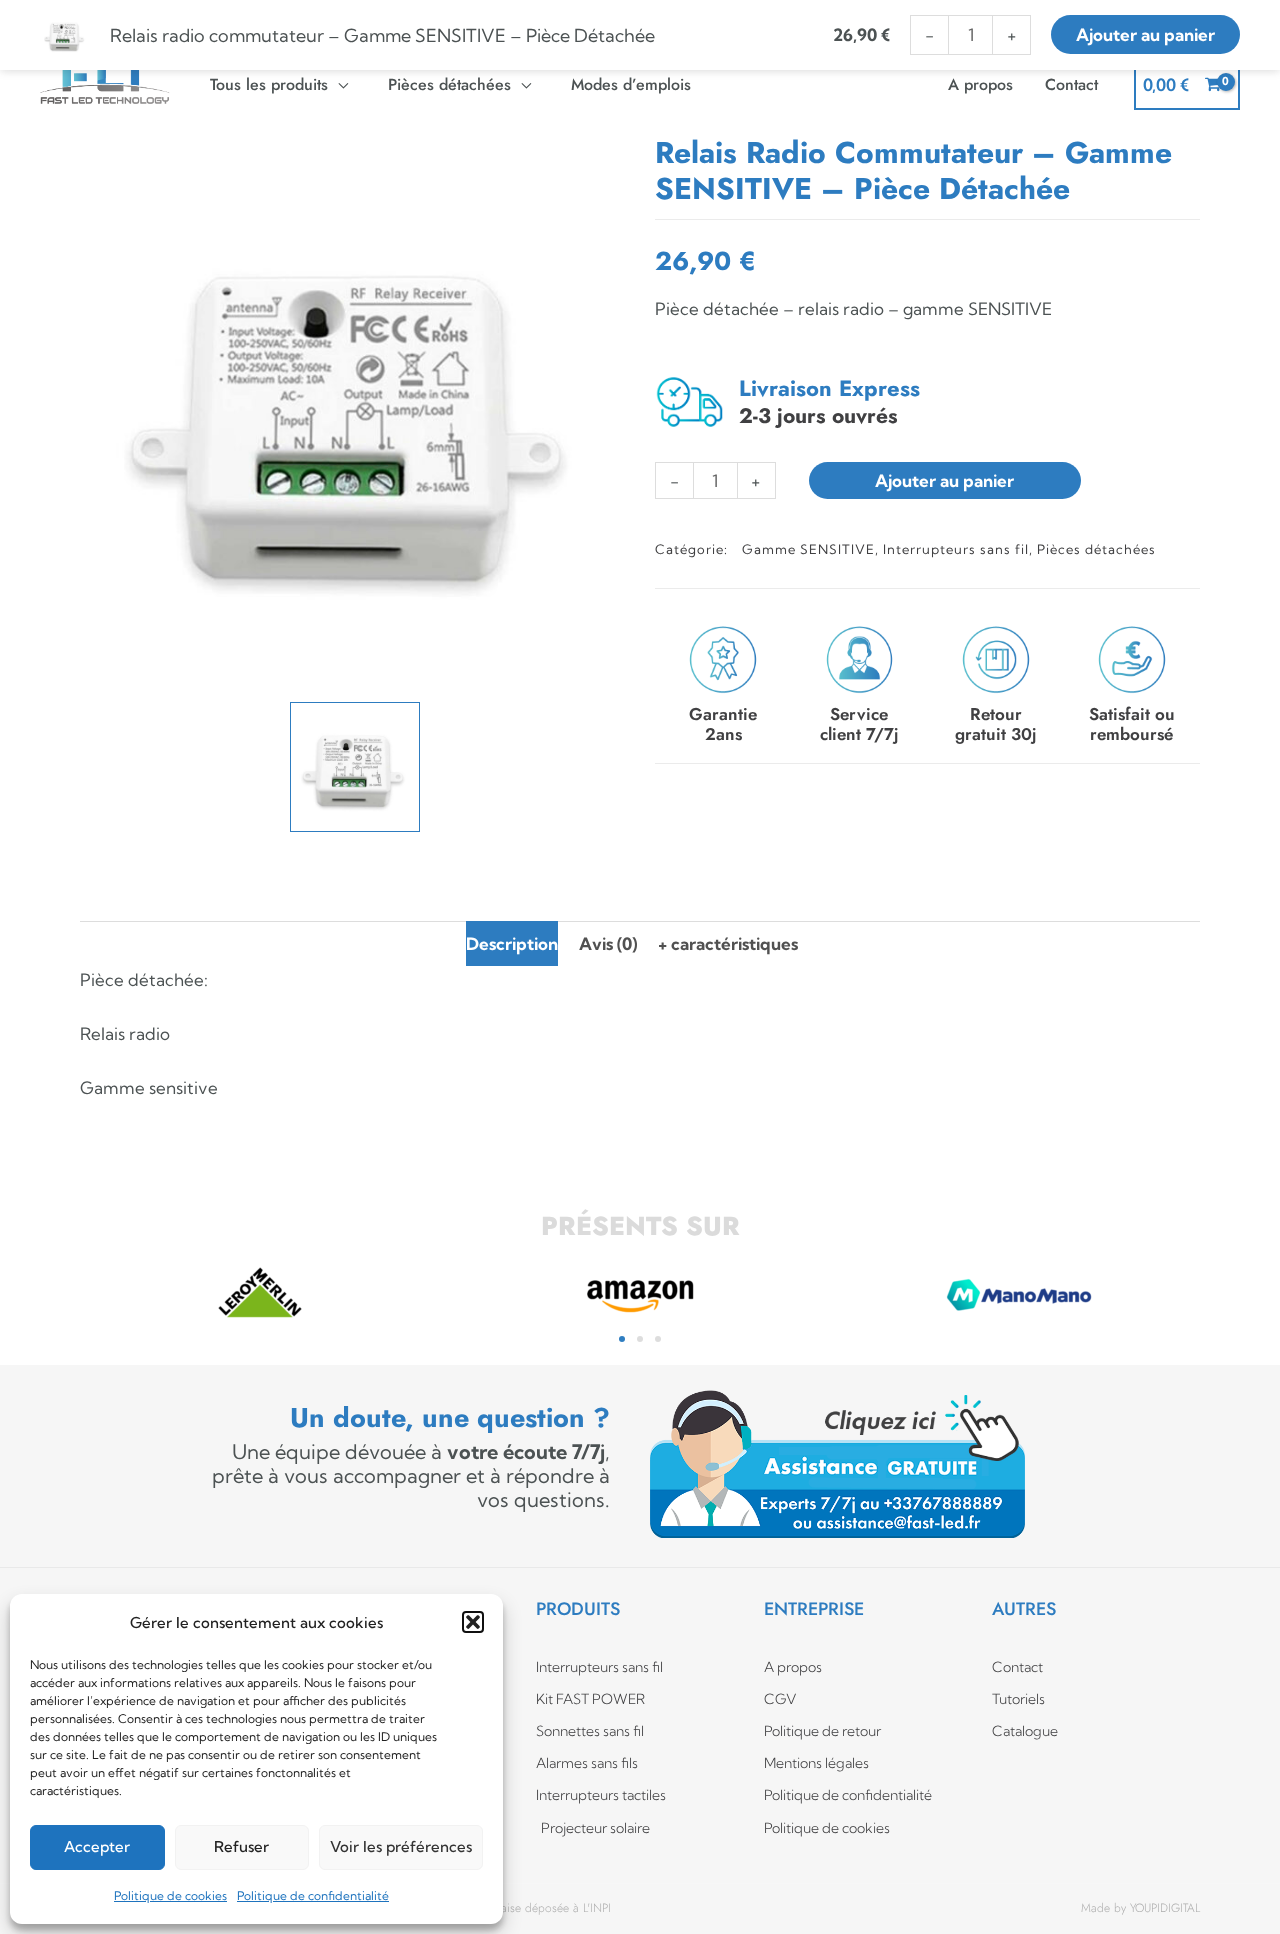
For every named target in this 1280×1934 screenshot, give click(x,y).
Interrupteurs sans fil (956, 549)
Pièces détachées (449, 84)
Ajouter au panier (944, 480)
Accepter (97, 1846)
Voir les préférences (401, 1846)
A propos (980, 84)
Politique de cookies (170, 1895)
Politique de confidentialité (313, 1895)
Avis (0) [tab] (608, 943)
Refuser (241, 1846)
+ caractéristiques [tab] (728, 943)
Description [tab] (512, 943)
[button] (473, 1622)
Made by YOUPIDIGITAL (1140, 1908)
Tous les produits (269, 84)
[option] (355, 410)
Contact (1071, 84)
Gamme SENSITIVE (808, 549)
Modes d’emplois (631, 84)
